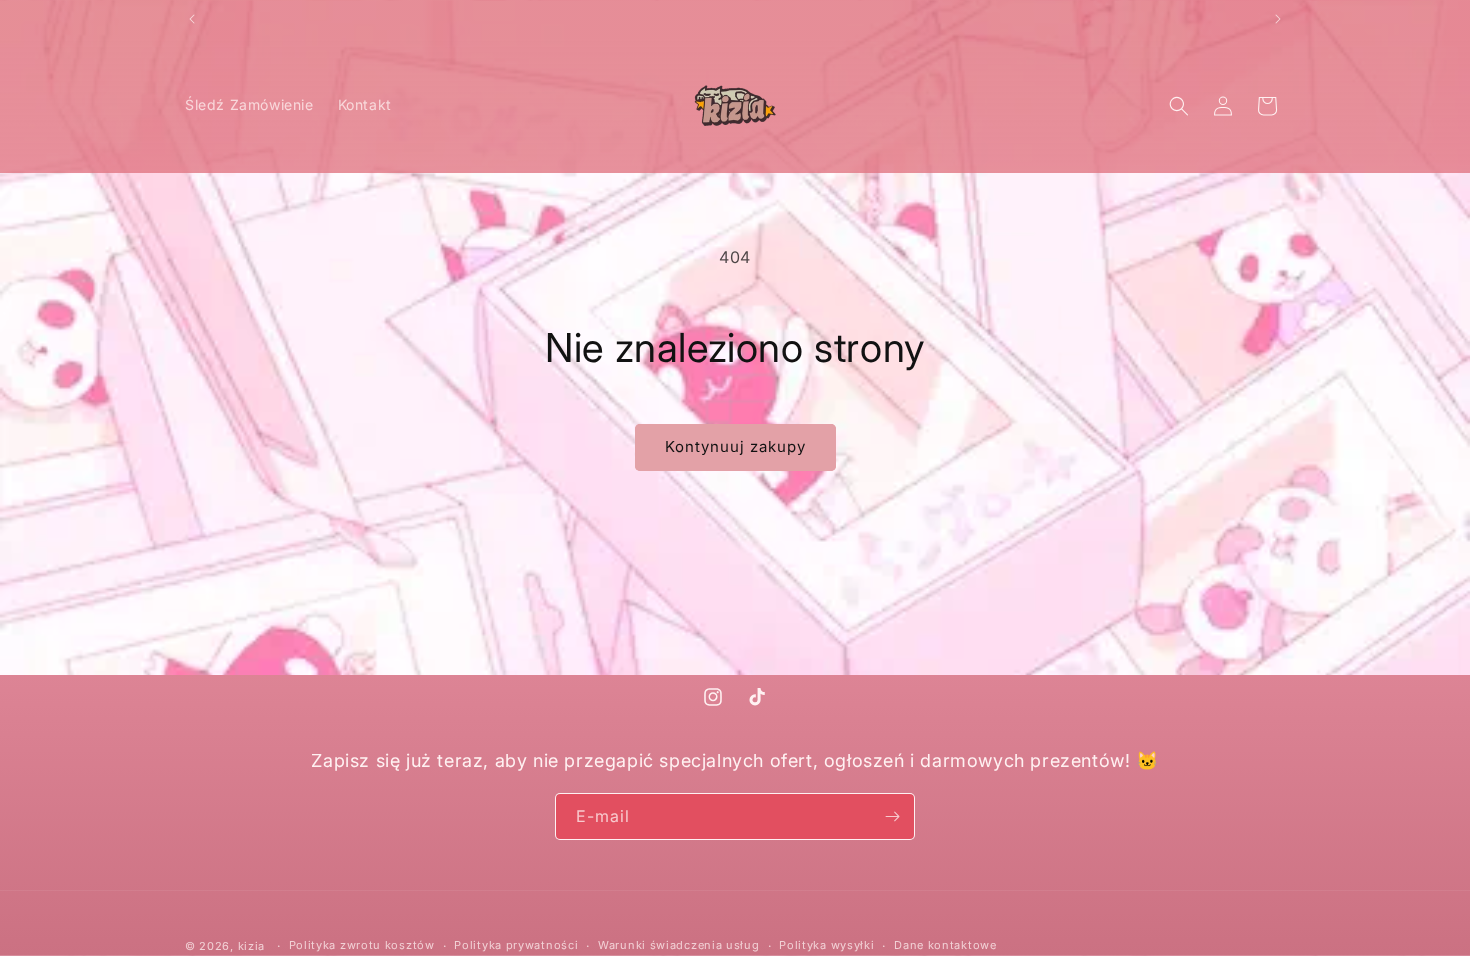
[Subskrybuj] (892, 816)
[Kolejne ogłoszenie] (1278, 19)
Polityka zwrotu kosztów (362, 945)
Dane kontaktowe (945, 945)
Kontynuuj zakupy (735, 446)
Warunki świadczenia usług (679, 945)
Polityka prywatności (516, 945)
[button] (1179, 106)
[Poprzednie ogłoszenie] (192, 19)
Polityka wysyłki (826, 945)
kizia (252, 946)
